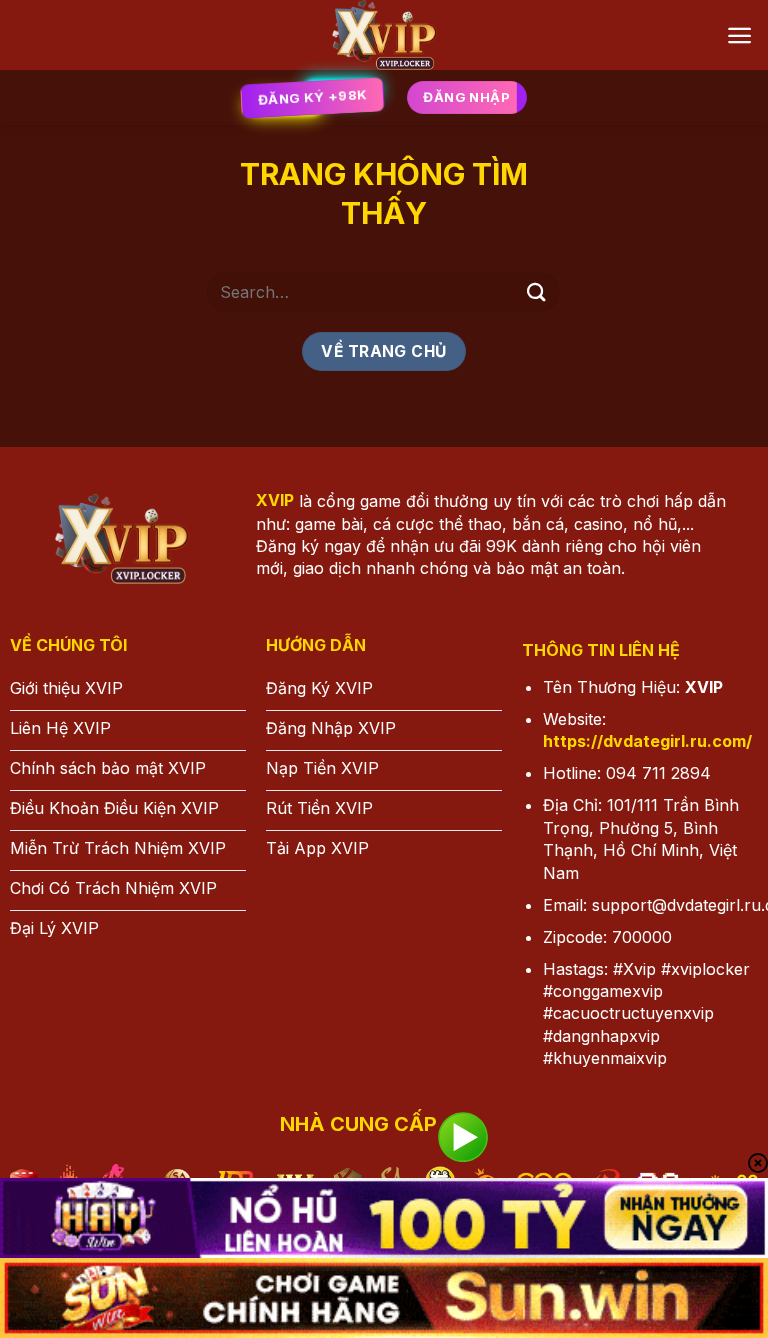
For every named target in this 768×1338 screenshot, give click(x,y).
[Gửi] (537, 291)
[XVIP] (384, 35)
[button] (739, 35)
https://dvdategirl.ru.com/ (647, 741)
